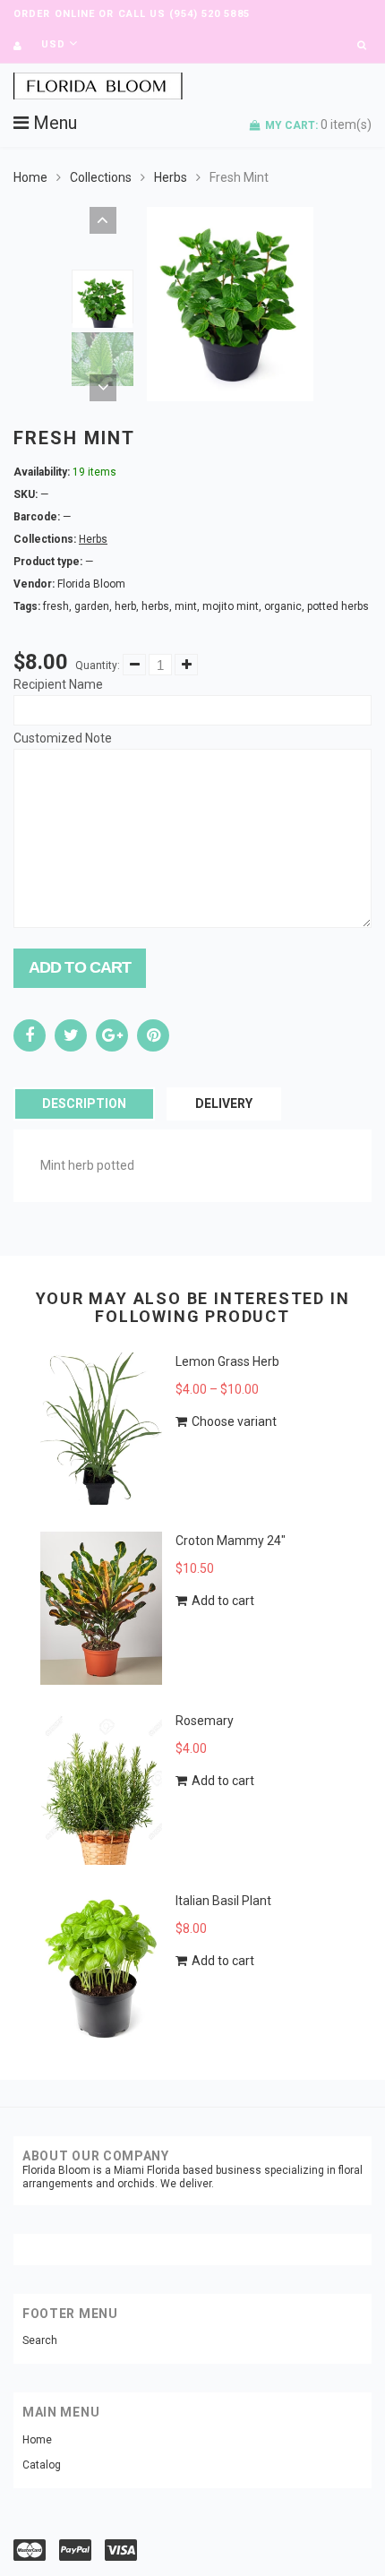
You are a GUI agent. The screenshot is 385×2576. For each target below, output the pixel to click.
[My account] (17, 46)
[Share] (30, 1035)
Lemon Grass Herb (227, 1361)
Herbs (171, 177)
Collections (101, 177)
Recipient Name (58, 684)
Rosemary (205, 1721)
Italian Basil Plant (223, 1901)
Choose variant (234, 1421)
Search (40, 2340)
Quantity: (98, 665)
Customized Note (63, 738)
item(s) (318, 125)
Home (30, 177)
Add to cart (80, 967)
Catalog (42, 2465)
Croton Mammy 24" (231, 1541)
